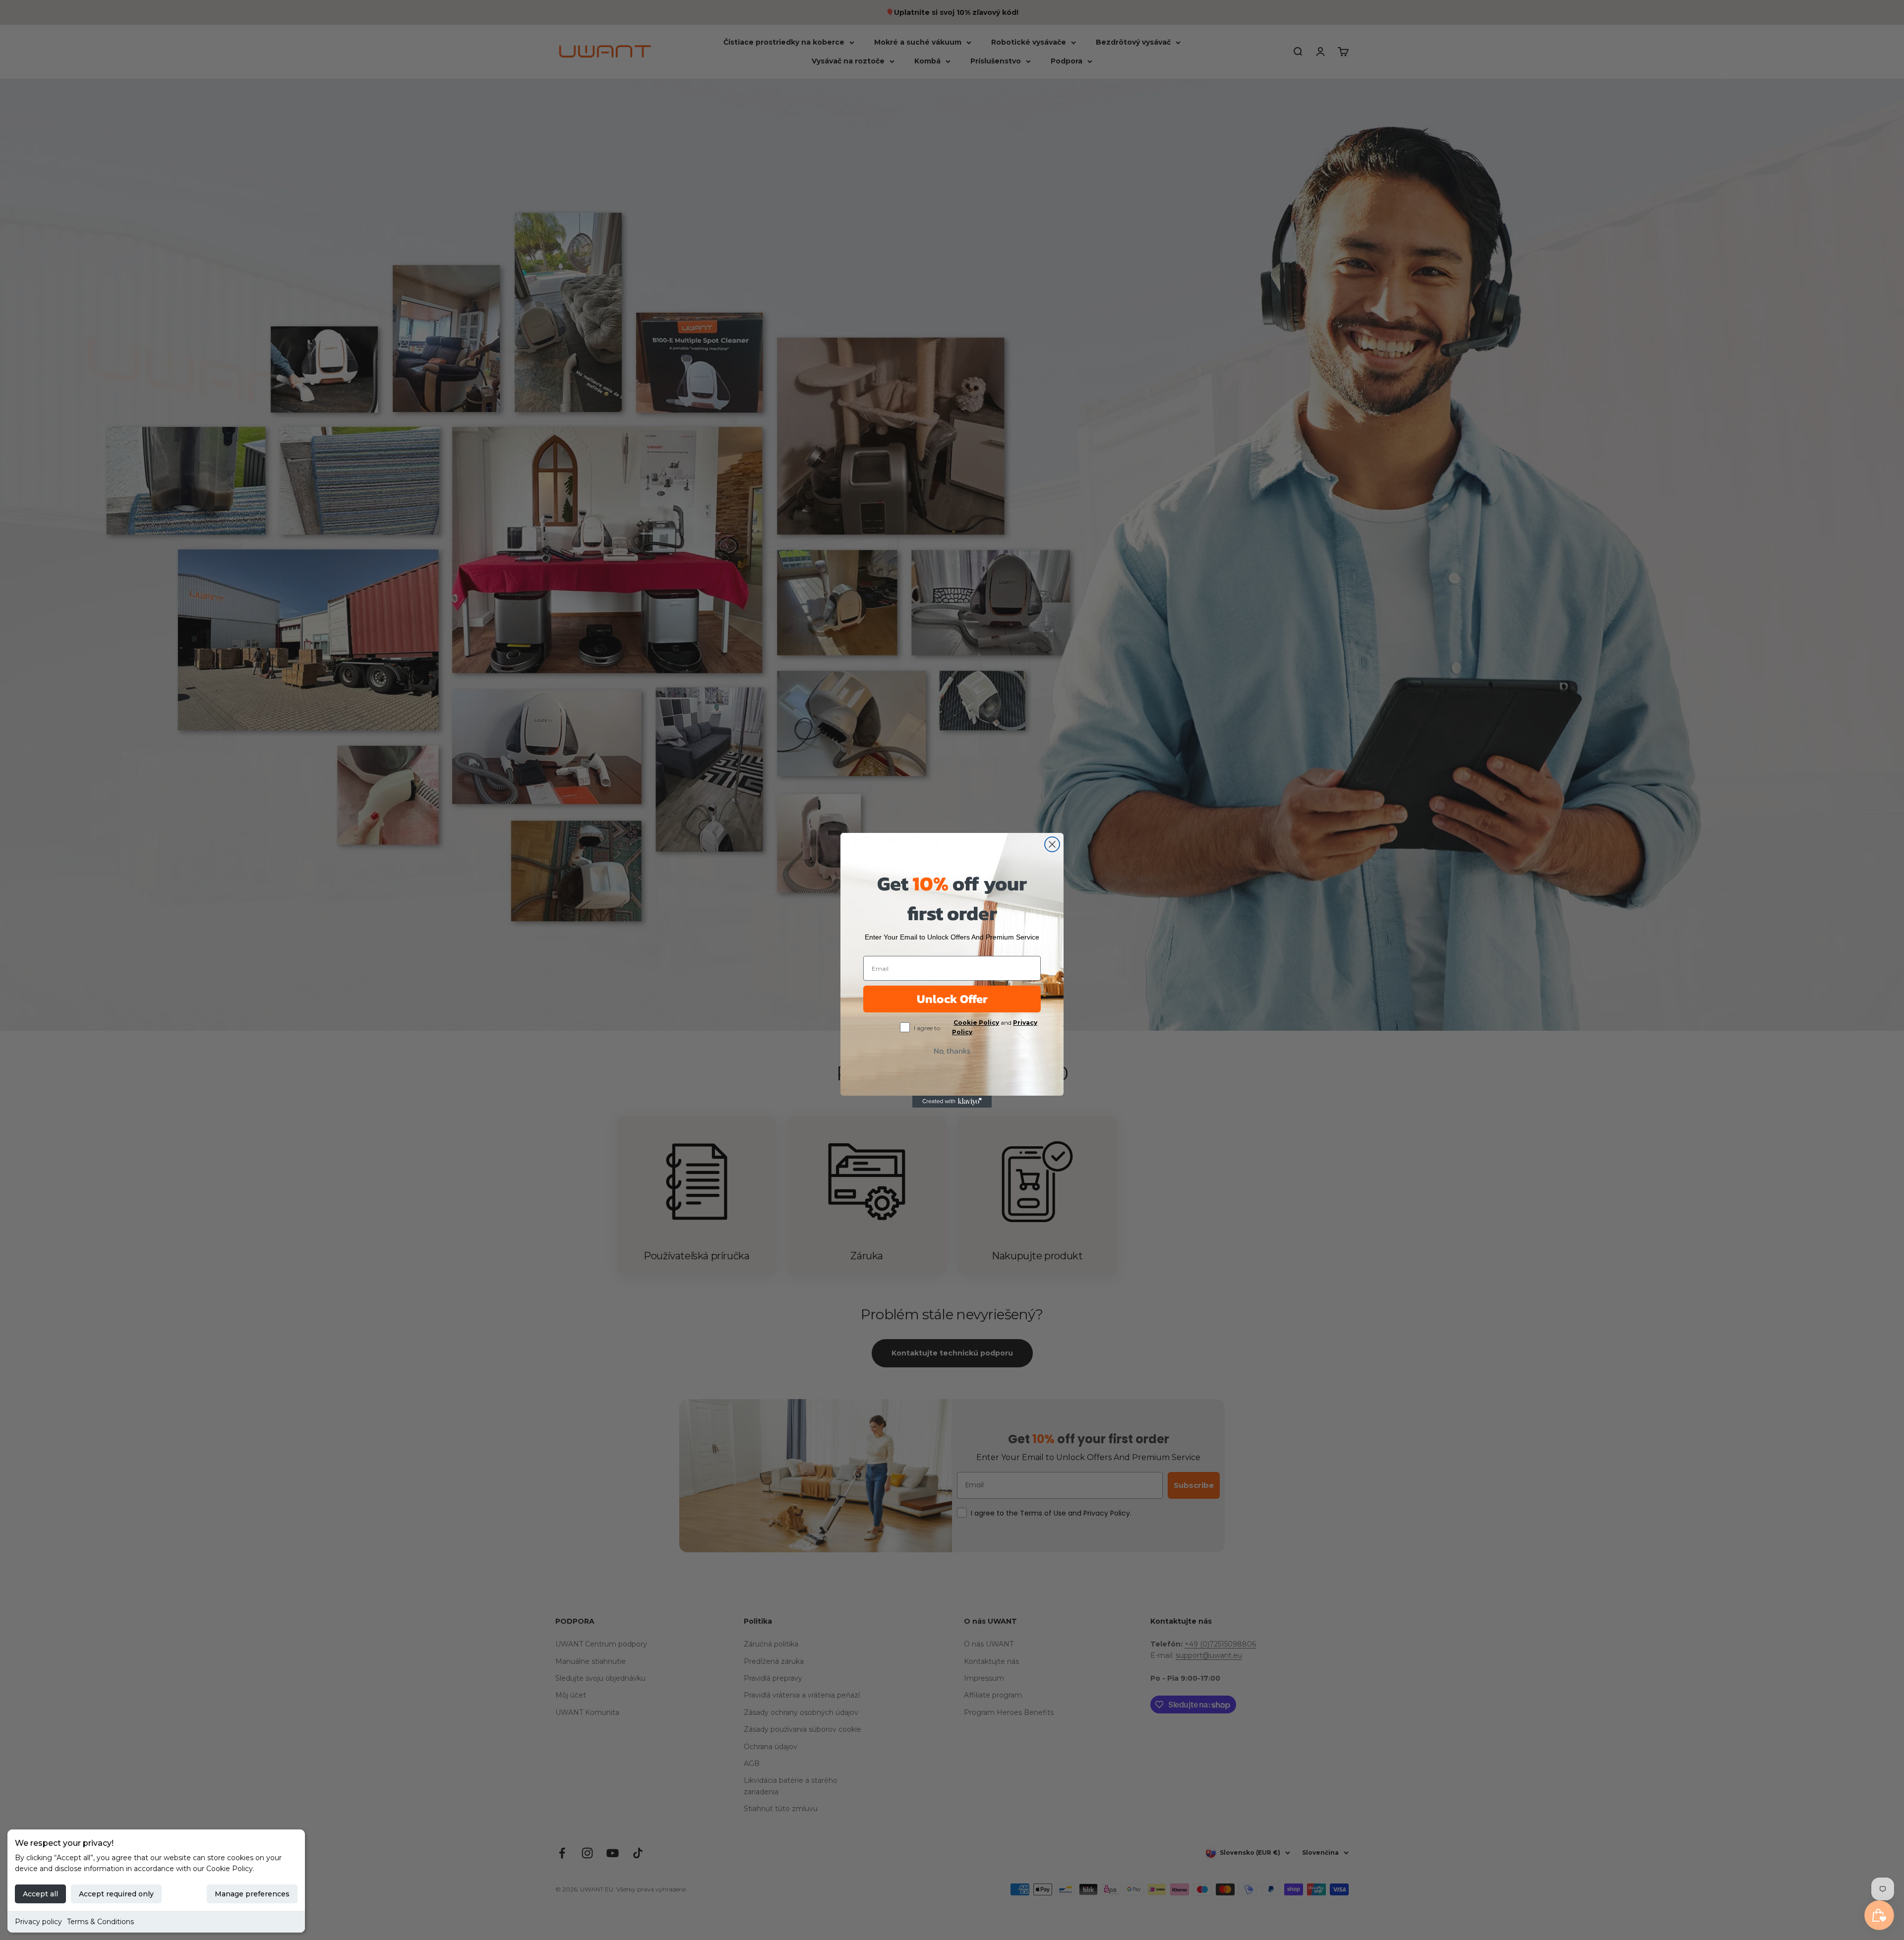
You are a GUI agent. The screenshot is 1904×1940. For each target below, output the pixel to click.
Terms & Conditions (100, 1922)
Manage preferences (252, 1894)
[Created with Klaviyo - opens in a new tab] (952, 1102)
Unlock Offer (952, 999)
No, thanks (952, 1051)
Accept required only (116, 1894)
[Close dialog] (1052, 844)
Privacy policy (38, 1922)
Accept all (40, 1894)
